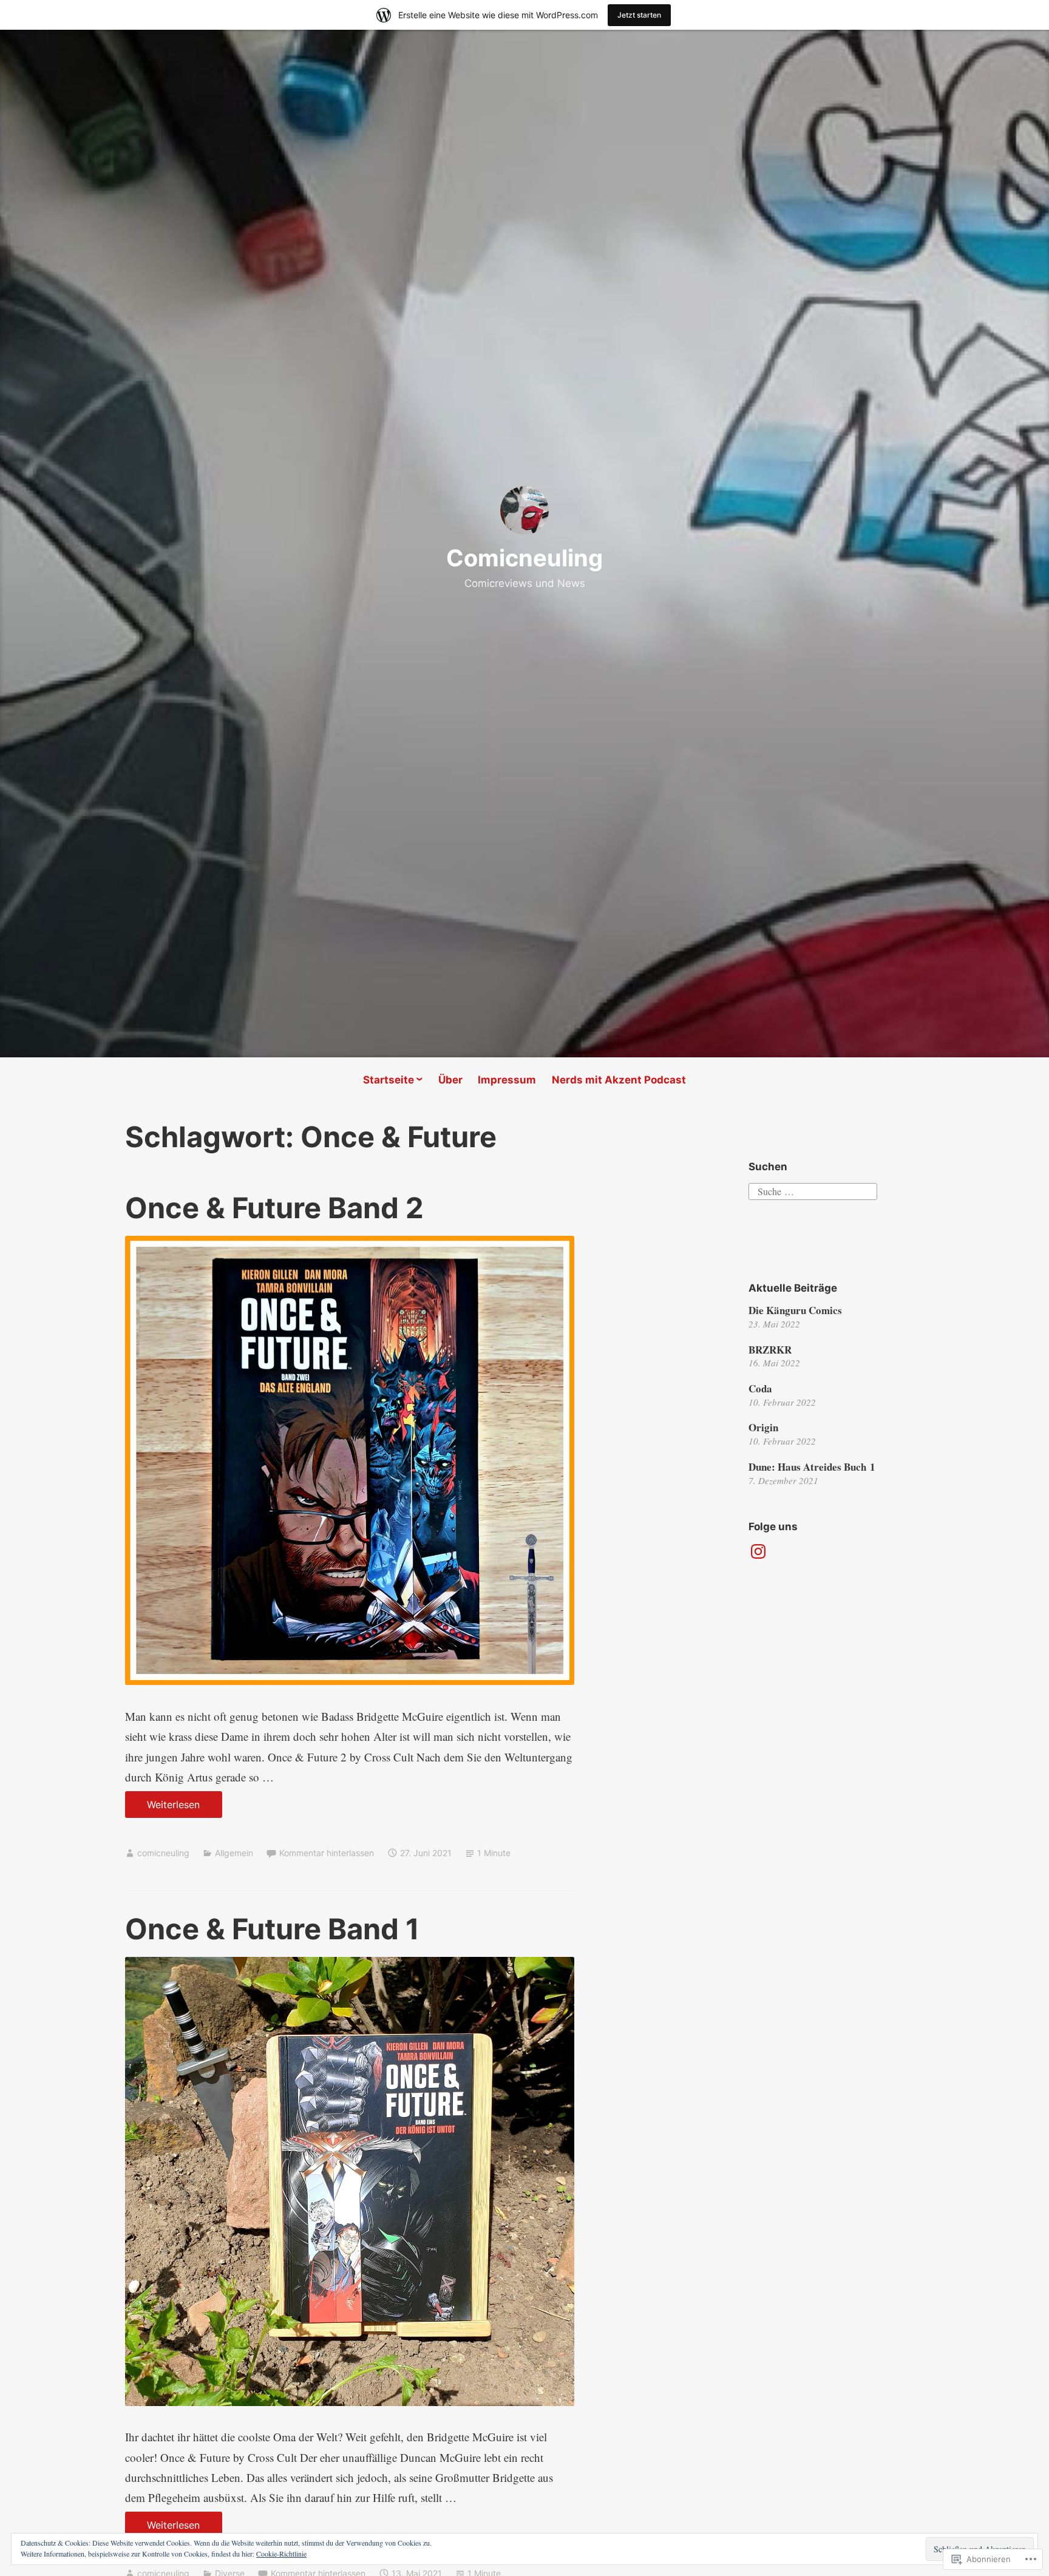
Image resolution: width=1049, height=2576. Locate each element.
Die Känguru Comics (795, 1310)
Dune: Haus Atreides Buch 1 (812, 1467)
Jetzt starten (639, 15)
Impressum (507, 1080)
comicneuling (163, 1853)
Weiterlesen (163, 1808)
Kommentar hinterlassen (327, 1853)
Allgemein (234, 1853)
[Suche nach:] (813, 1190)
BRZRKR (770, 1350)
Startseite (389, 1080)
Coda (760, 1388)
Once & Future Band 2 (274, 1208)
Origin (763, 1427)
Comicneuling (524, 558)
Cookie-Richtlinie (281, 2554)
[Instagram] (758, 1551)
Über (450, 1080)
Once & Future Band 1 (272, 1929)
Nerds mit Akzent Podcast (619, 1080)
